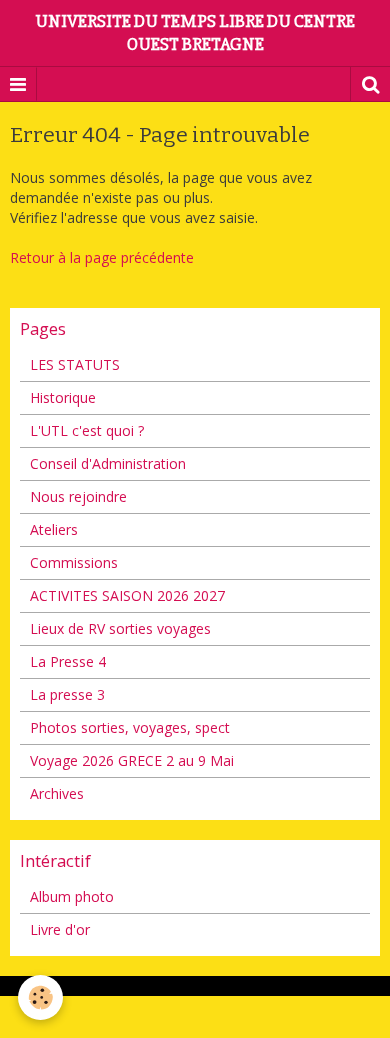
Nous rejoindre (78, 496)
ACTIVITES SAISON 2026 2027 (127, 595)
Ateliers (54, 529)
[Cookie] (40, 997)
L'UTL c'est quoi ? (87, 430)
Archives (57, 793)
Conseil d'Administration (108, 463)
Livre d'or (60, 929)
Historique (63, 397)
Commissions (74, 562)
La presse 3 (67, 694)
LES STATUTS (75, 364)
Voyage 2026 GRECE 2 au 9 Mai (132, 760)
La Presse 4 (68, 661)
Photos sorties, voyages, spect (130, 727)
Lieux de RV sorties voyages (120, 628)
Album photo (72, 896)
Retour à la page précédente (102, 257)
